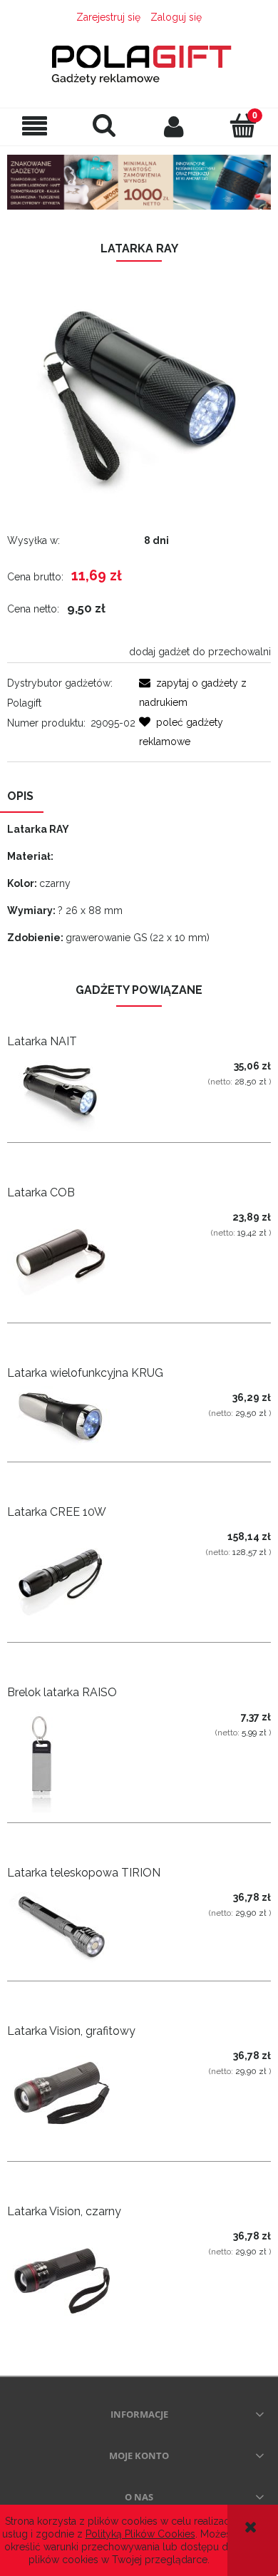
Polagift (24, 703)
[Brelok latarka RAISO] (73, 1759)
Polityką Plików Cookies (140, 2534)
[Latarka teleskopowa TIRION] (73, 1928)
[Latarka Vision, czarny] (73, 2278)
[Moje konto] (174, 126)
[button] (35, 127)
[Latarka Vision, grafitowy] (73, 2098)
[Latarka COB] (73, 1259)
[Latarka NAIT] (73, 1093)
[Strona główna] (139, 61)
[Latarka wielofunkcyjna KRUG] (73, 1419)
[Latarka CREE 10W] (73, 1579)
